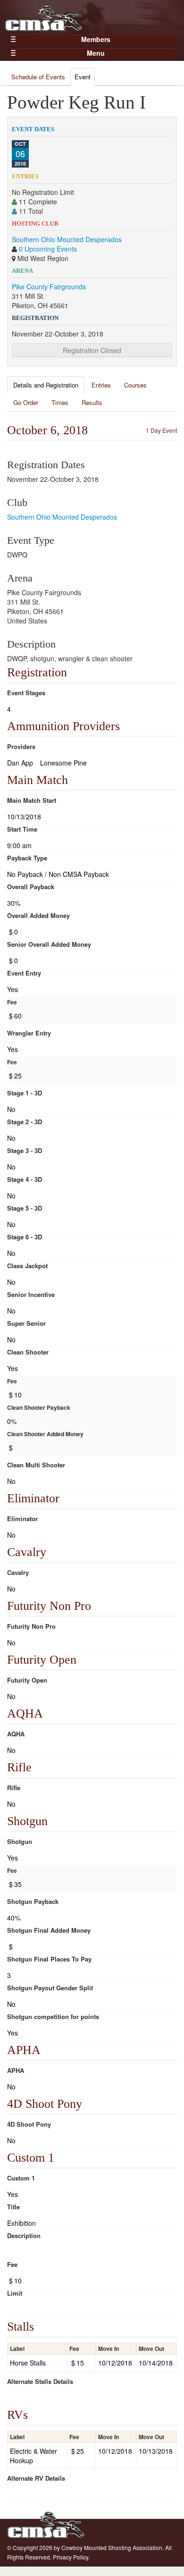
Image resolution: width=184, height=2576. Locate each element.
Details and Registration (46, 385)
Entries (101, 385)
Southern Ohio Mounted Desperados (67, 239)
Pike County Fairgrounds (49, 286)
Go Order (26, 402)
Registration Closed (92, 350)
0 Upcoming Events (48, 249)
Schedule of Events (38, 77)
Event (83, 77)
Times (60, 402)
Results (92, 402)
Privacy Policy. (71, 2557)
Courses (135, 385)
